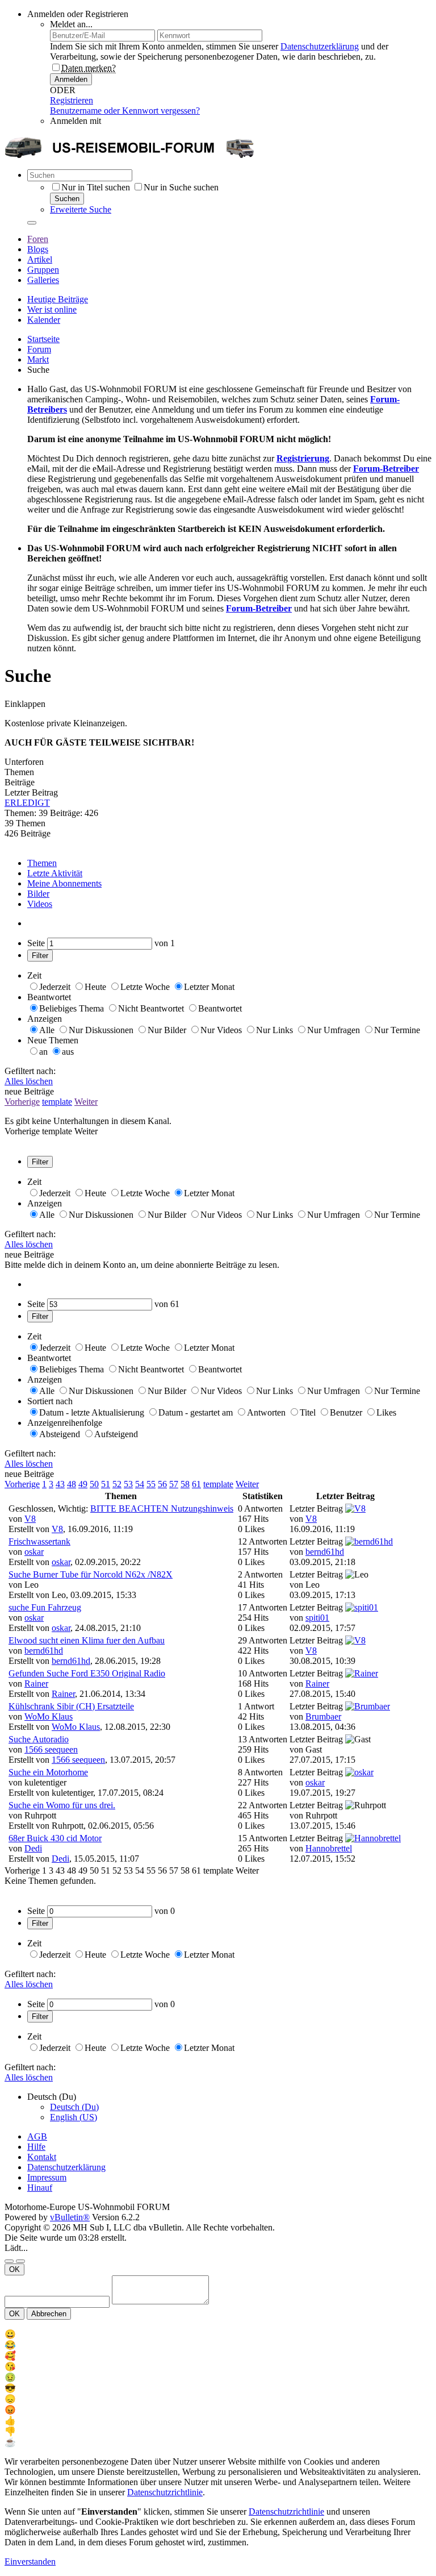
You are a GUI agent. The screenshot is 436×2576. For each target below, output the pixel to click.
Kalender (44, 320)
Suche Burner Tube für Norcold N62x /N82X (91, 1574)
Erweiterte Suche (81, 209)
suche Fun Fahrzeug (45, 1607)
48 (72, 1484)
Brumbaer (323, 1716)
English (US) (74, 2117)
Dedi (33, 1848)
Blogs (38, 249)
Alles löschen (29, 1081)
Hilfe (36, 2147)
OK (14, 2269)
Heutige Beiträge (58, 299)
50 (94, 1484)
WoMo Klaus (49, 1716)
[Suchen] (32, 223)
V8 (30, 1519)
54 (140, 1484)
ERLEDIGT (27, 803)
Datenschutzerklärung (320, 46)
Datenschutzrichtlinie (165, 2492)
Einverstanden (30, 2562)
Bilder (38, 894)
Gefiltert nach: (30, 1071)
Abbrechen (49, 2314)
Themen (42, 863)
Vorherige (22, 1102)
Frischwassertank (39, 1541)
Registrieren (72, 100)
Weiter (86, 1102)
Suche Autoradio (39, 1739)
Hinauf (40, 2188)
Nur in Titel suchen (96, 187)
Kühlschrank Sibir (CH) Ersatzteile (71, 1706)
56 (162, 1484)
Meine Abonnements (64, 883)
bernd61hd (325, 1552)
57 (174, 1484)
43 (60, 1484)
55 (151, 1484)
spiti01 (317, 1618)
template (57, 1102)
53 (128, 1484)
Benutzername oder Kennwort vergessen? (125, 111)
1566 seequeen (51, 1749)
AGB (37, 2136)
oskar (34, 1552)
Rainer (36, 1684)
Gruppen (43, 270)
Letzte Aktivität (55, 873)
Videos (40, 904)
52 (117, 1484)
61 (196, 1484)
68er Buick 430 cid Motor (55, 1838)
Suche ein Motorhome (48, 1772)
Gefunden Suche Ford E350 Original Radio (87, 1673)
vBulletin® (70, 2217)
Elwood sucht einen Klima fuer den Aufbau (87, 1640)
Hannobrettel (329, 1848)
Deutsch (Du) (74, 2107)
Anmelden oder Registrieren (78, 14)
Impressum (47, 2177)
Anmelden (71, 79)
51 (106, 1484)
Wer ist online (52, 309)
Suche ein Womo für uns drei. (62, 1805)
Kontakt (42, 2157)
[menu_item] (218, 2334)
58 (185, 1484)
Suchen (67, 199)
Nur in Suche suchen (181, 187)
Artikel (40, 259)
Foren (38, 239)
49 (83, 1484)
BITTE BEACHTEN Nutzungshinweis (162, 1508)
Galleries (43, 280)
